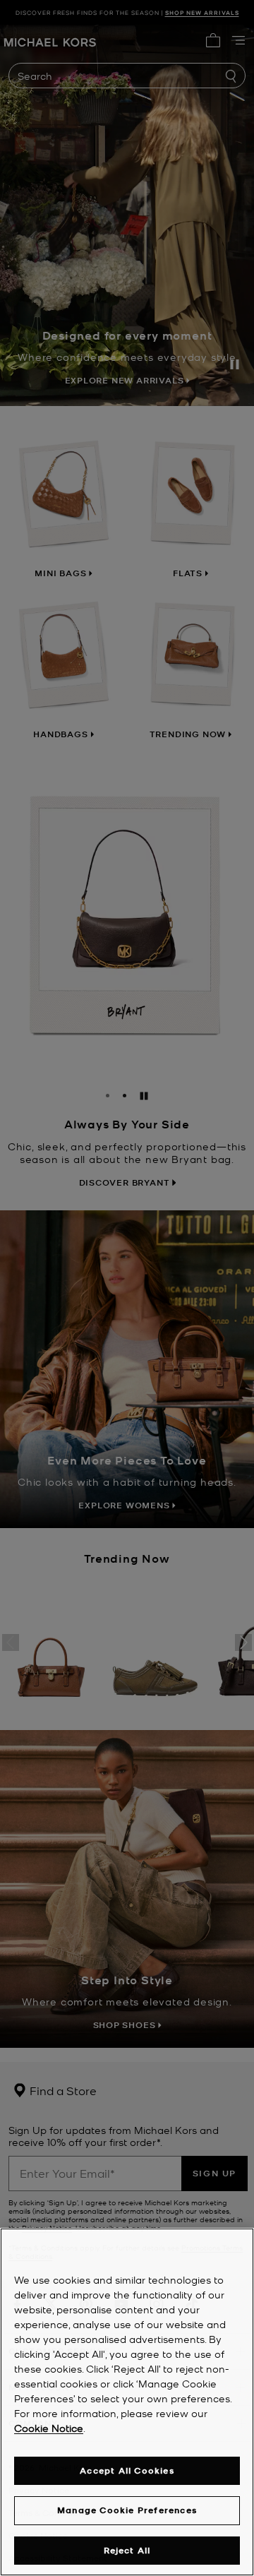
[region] (127, 2402)
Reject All (127, 2550)
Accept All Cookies (127, 2470)
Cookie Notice (49, 2428)
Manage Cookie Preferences (127, 2510)
